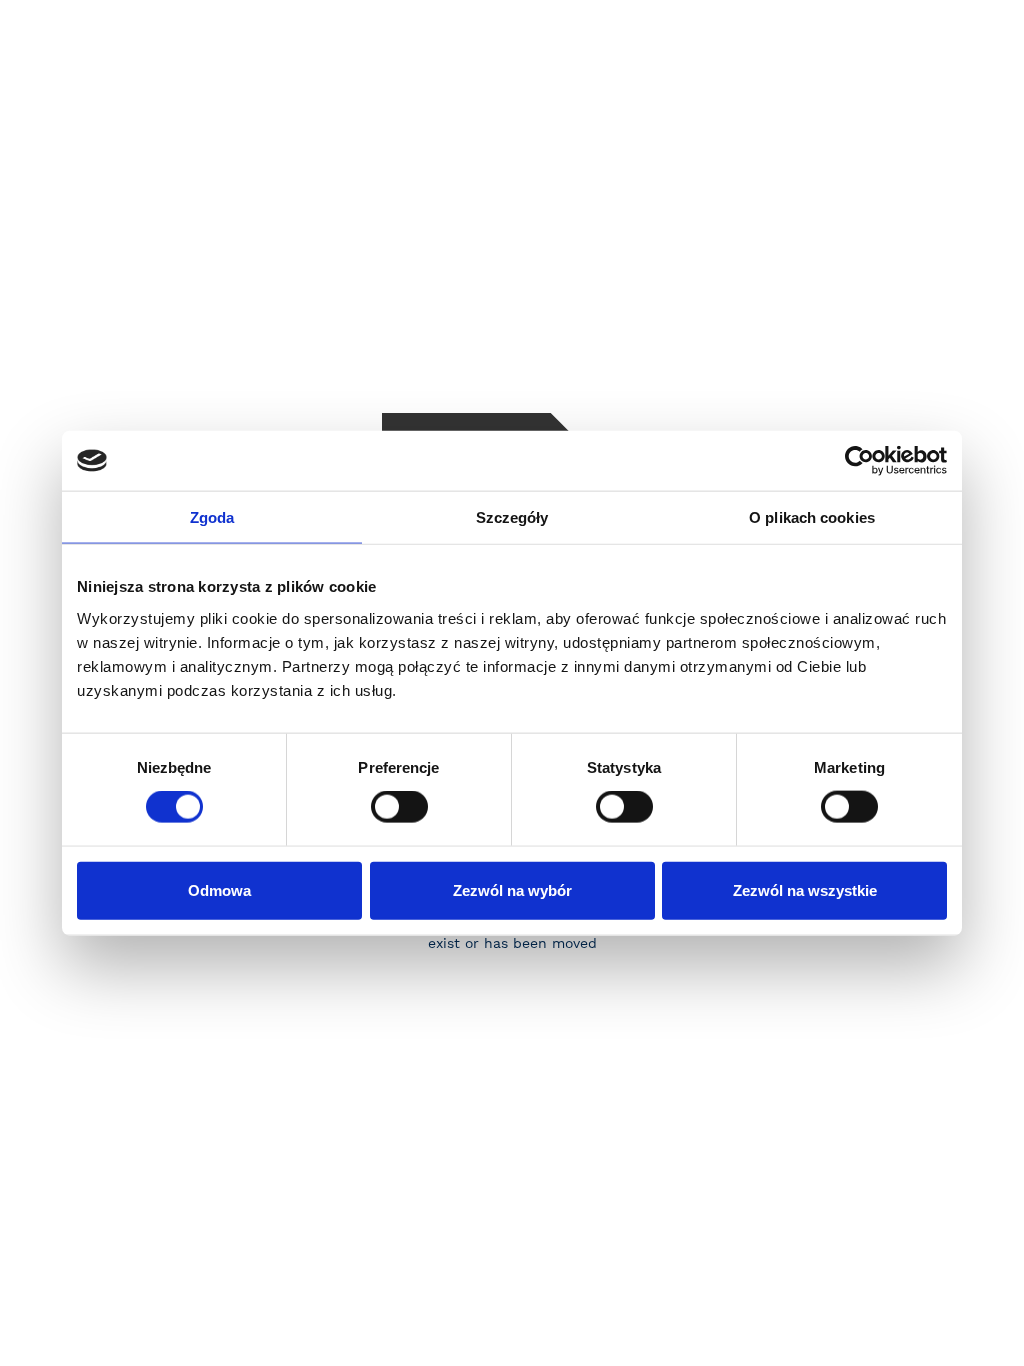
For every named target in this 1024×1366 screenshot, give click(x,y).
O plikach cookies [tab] (812, 517)
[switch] (399, 807)
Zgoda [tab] (212, 517)
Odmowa (219, 889)
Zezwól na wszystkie (805, 889)
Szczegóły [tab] (512, 517)
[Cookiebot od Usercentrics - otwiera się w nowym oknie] (859, 461)
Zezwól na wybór (512, 889)
